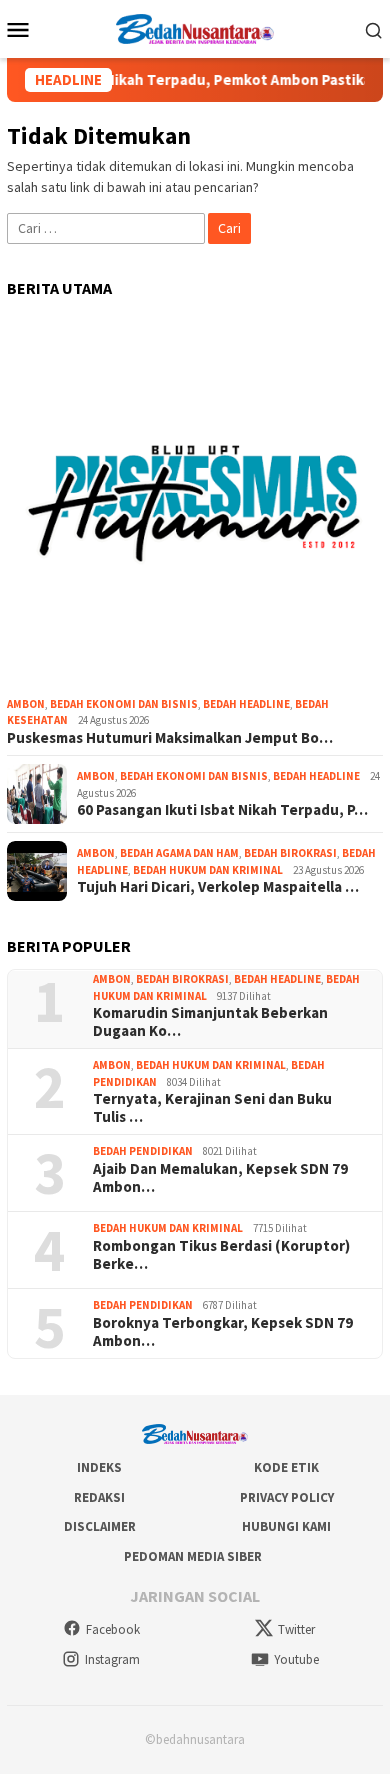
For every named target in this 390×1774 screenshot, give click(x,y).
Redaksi (99, 1497)
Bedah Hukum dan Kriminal (208, 870)
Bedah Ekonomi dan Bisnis (124, 704)
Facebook (113, 1629)
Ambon (26, 704)
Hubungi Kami (286, 1526)
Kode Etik (286, 1467)
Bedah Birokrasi (290, 853)
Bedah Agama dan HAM (179, 853)
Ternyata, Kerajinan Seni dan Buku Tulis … (212, 1108)
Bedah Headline (246, 704)
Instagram (112, 1659)
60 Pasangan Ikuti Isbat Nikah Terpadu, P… (222, 810)
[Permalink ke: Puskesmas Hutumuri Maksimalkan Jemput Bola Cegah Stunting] (195, 501)
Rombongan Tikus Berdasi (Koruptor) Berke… (221, 1255)
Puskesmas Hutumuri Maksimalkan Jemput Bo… (170, 738)
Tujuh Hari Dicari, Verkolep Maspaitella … (218, 887)
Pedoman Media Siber (193, 1556)
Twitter (296, 1629)
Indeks (99, 1467)
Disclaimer (100, 1526)
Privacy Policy (287, 1497)
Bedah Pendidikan (143, 1151)
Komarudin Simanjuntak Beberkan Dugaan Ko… (210, 1022)
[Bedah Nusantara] (195, 27)
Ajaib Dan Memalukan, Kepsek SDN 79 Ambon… (220, 1178)
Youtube (296, 1659)
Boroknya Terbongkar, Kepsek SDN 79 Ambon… (223, 1332)
